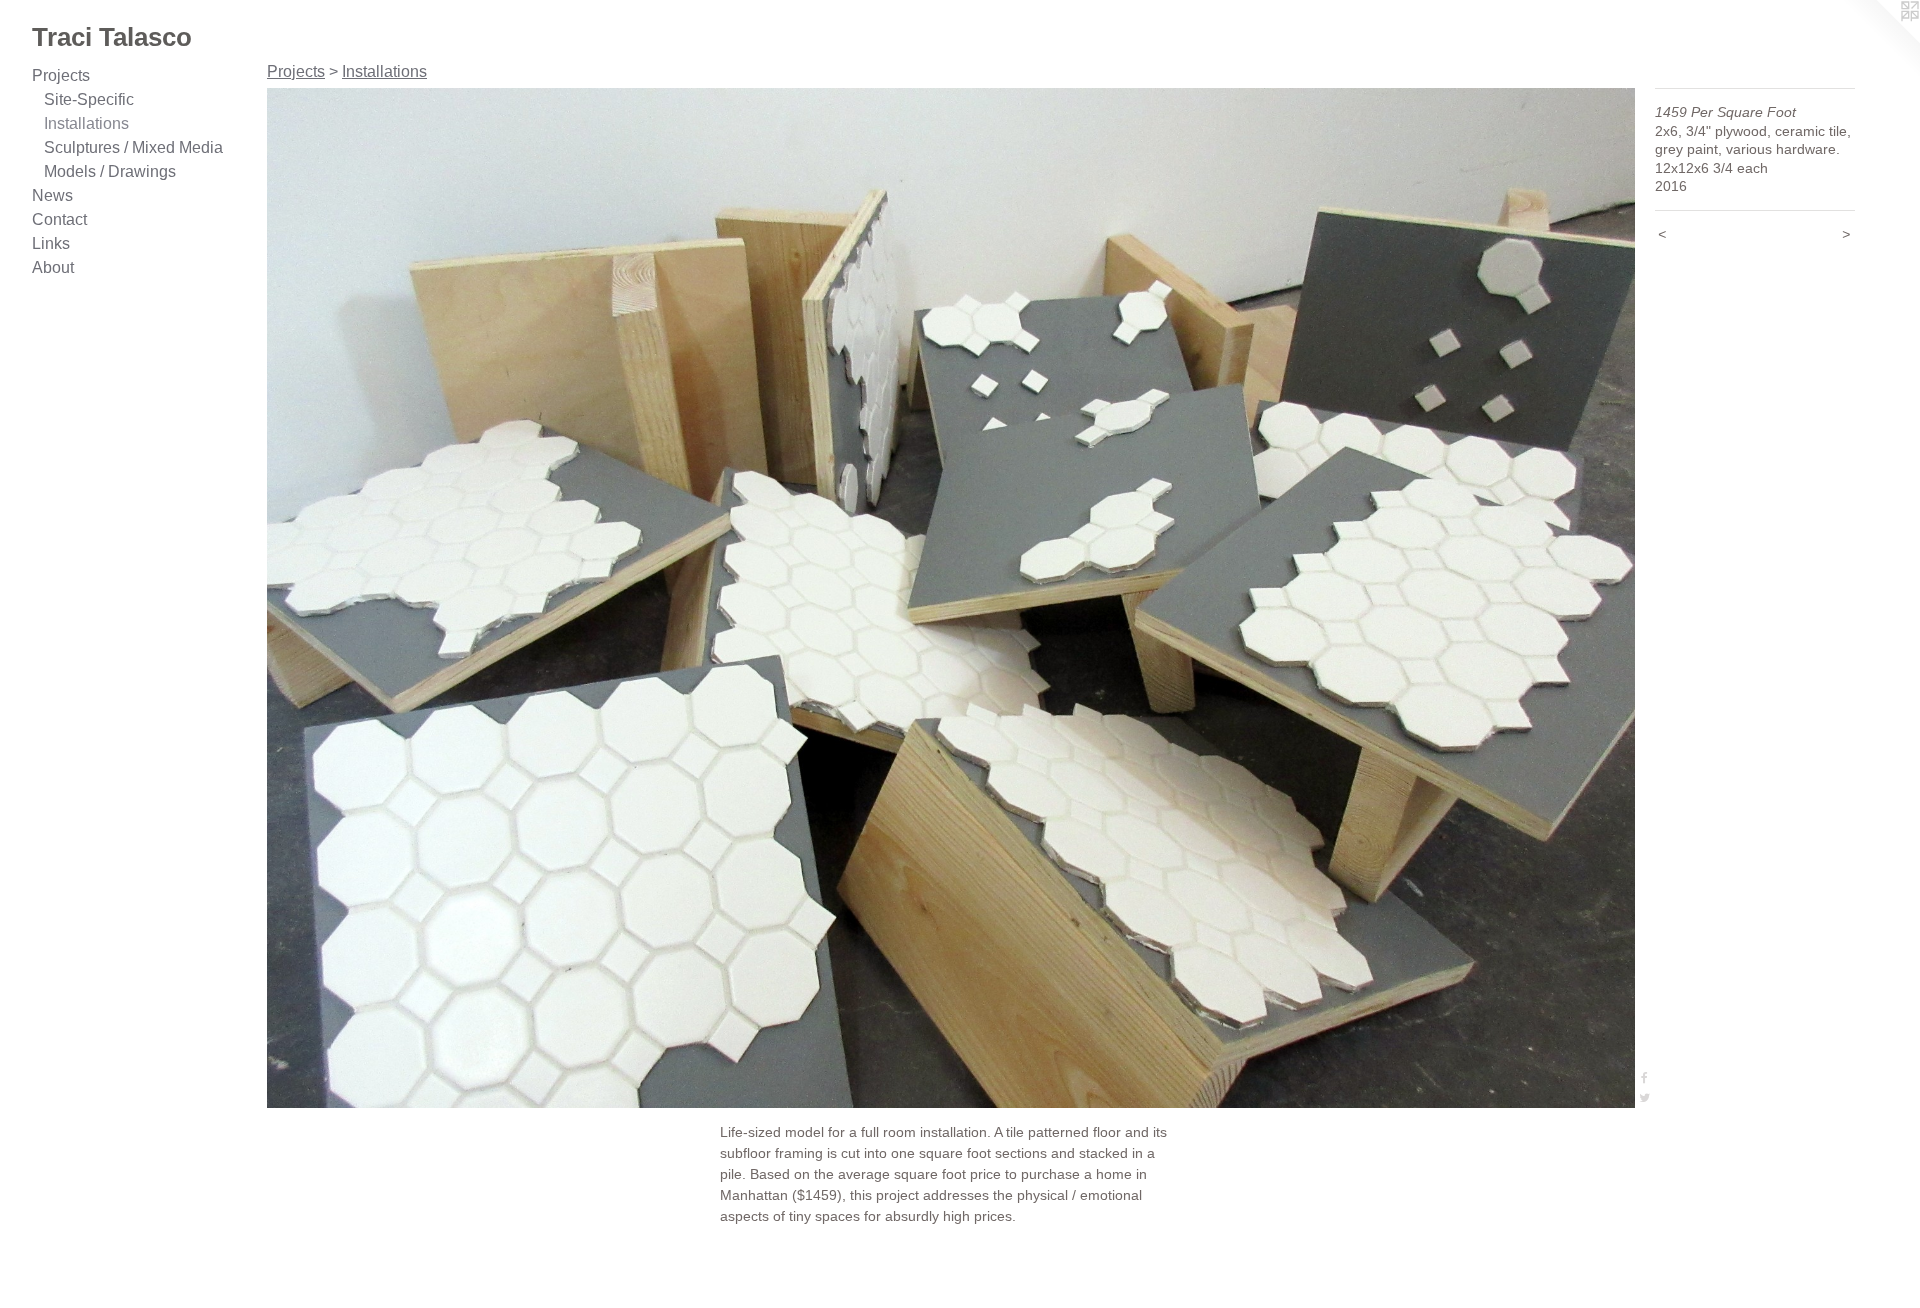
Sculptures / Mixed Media (133, 147)
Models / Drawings (110, 171)
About (53, 267)
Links (51, 243)
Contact (59, 219)
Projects (61, 75)
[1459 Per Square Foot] (951, 598)
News (52, 195)
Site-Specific (89, 99)
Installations (86, 123)
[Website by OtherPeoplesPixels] (1880, 40)
